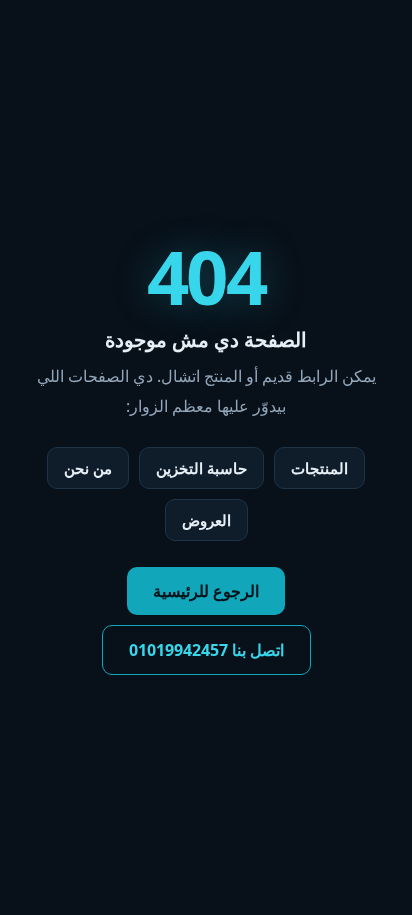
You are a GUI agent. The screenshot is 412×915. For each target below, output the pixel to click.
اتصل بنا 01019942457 (206, 650)
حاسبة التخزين (201, 468)
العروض (206, 520)
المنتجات (319, 468)
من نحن (88, 468)
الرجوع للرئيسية (206, 591)
